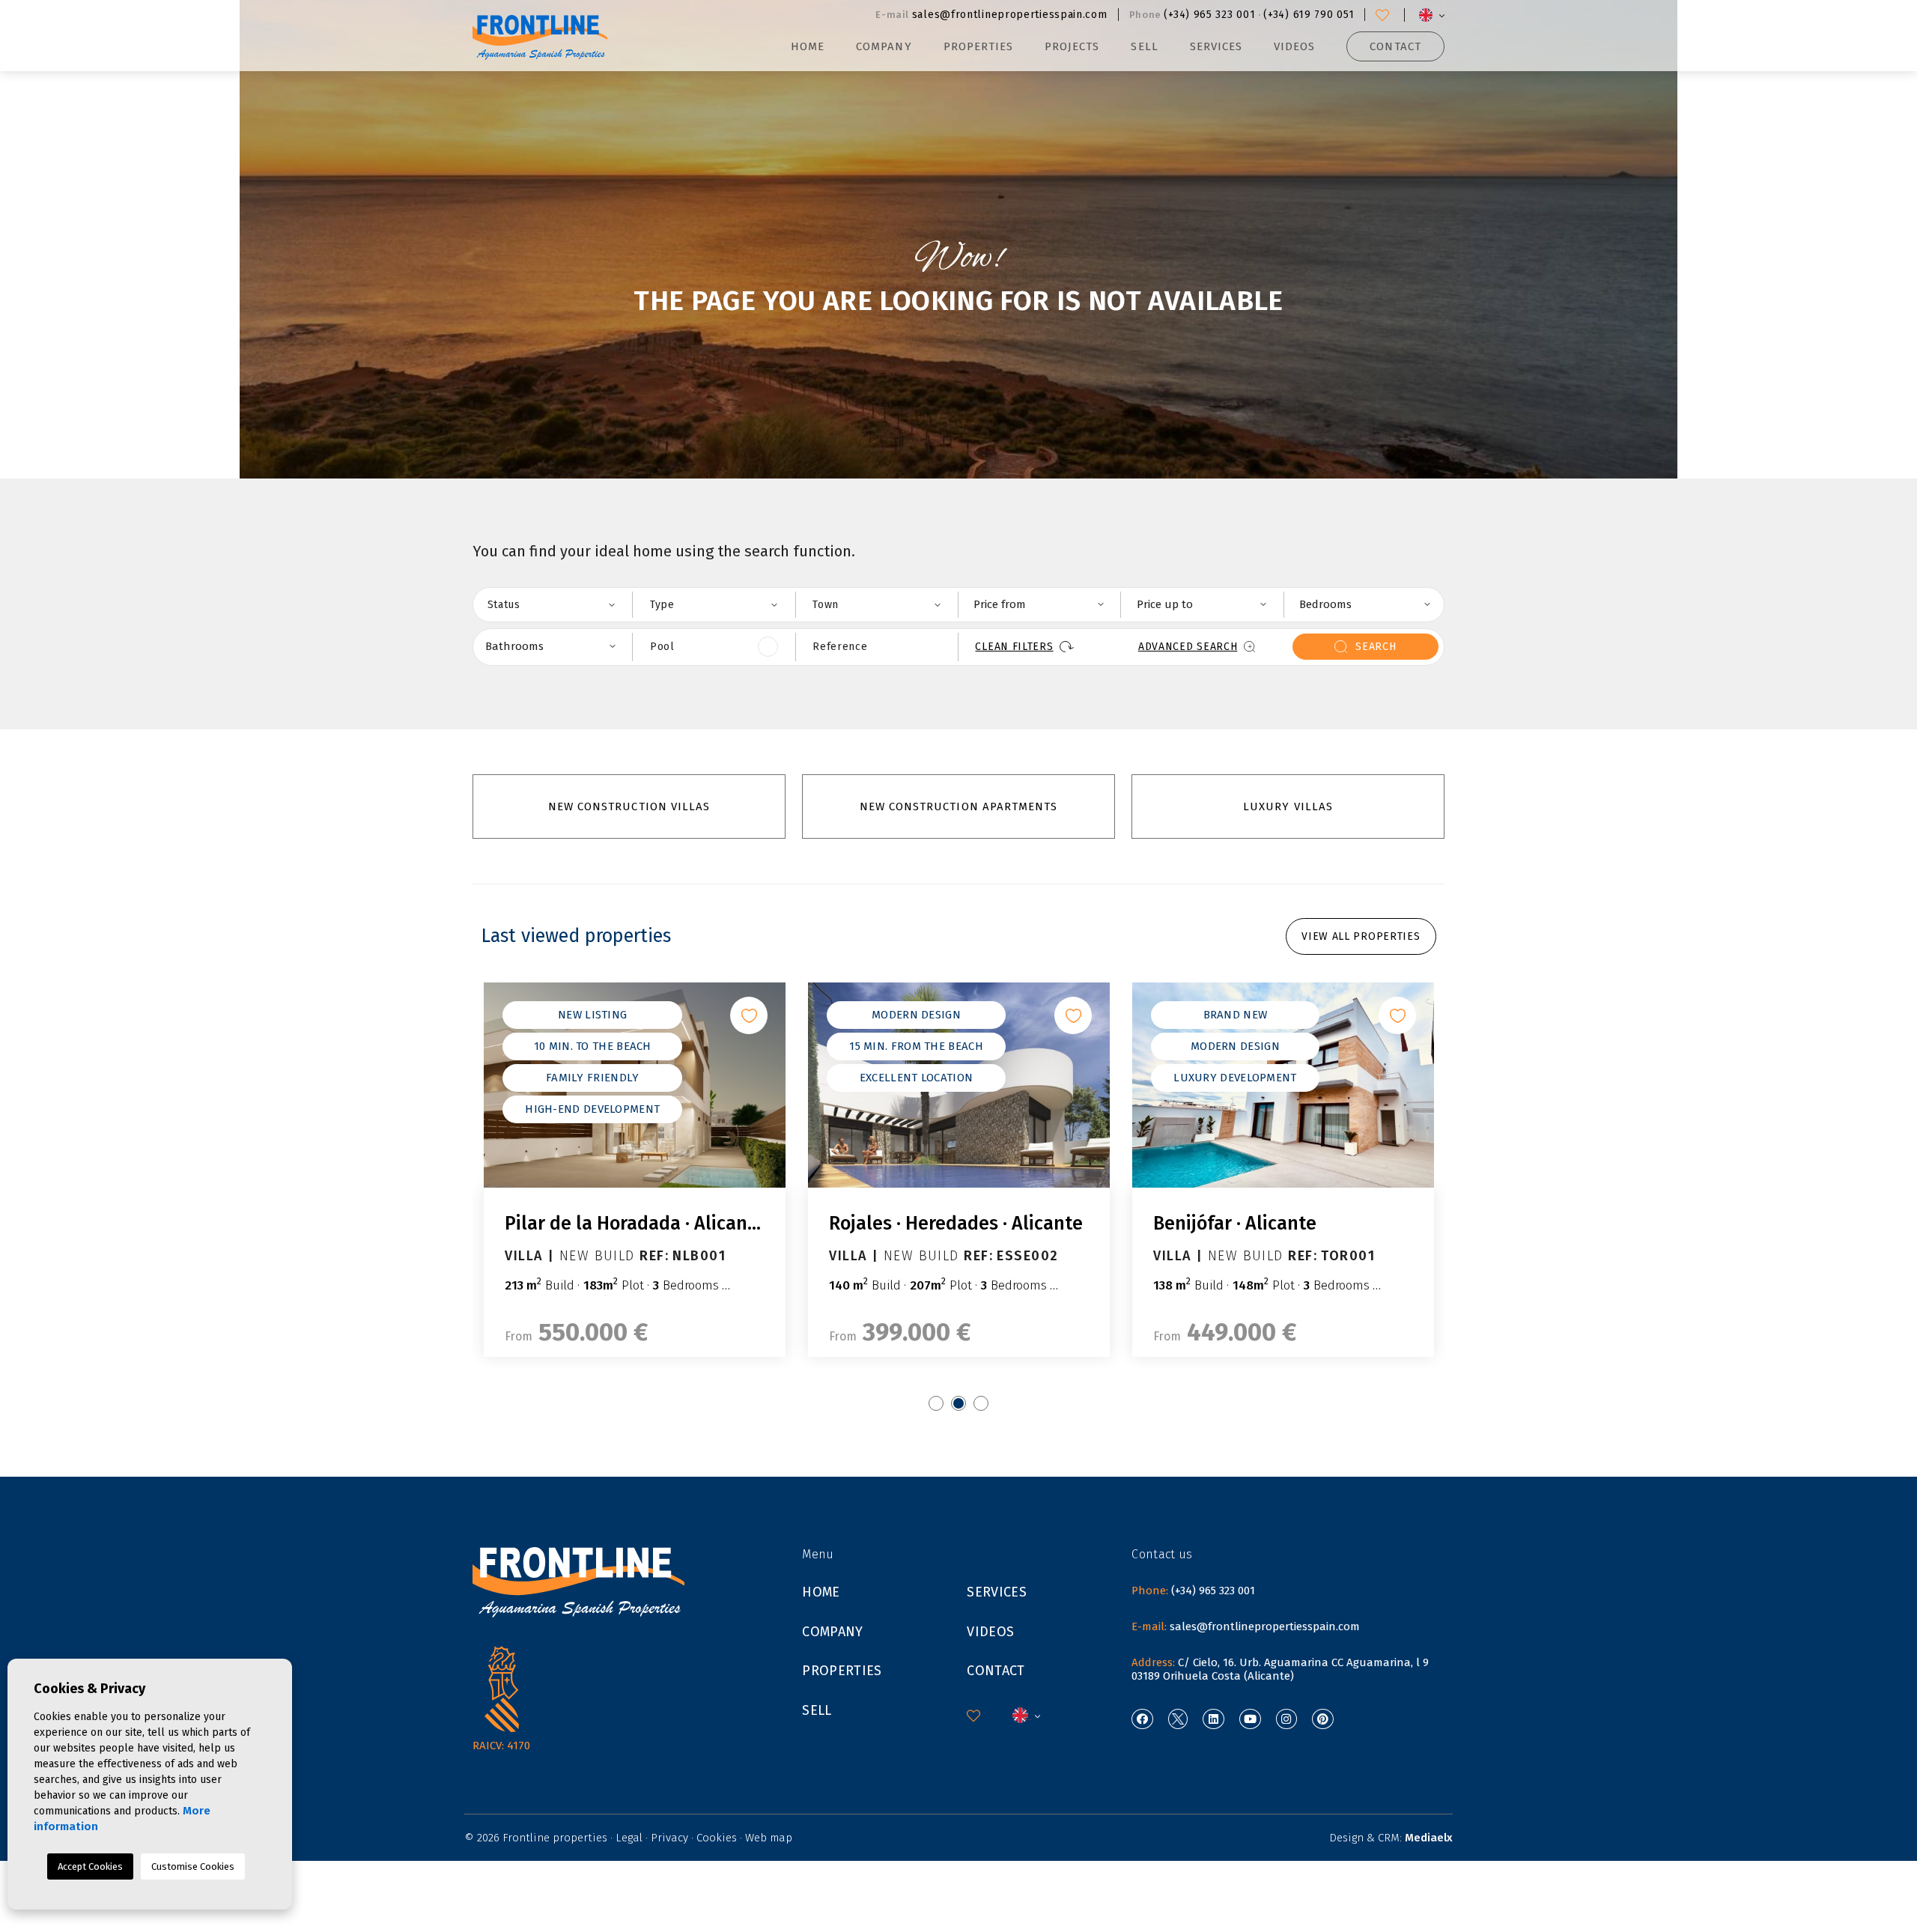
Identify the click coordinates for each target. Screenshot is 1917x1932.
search (1376, 647)
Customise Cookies (193, 1866)
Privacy (669, 1838)
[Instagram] (1287, 1719)
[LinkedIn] (1213, 1719)
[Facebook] (1142, 1719)
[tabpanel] (635, 1170)
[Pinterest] (1323, 1719)
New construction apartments (958, 806)
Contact (1395, 46)
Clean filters (1014, 647)
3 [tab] (981, 1403)
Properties (842, 1671)
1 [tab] (936, 1403)
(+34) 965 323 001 (1209, 15)
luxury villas (1288, 806)
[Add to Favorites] (749, 1015)
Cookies (717, 1838)
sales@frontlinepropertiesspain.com (1010, 15)
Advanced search (1188, 647)
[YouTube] (1250, 1719)
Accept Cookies (90, 1866)
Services (1216, 46)
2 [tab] (958, 1403)
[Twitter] (1178, 1719)
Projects (1072, 46)
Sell (1144, 46)
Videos (1294, 46)
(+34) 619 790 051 (1309, 15)
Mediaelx (1429, 1838)
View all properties (1361, 936)
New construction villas (629, 806)
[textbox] (560, 604)
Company (884, 46)
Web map (769, 1838)
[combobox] (551, 605)
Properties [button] (979, 46)
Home (808, 46)
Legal (629, 1838)
